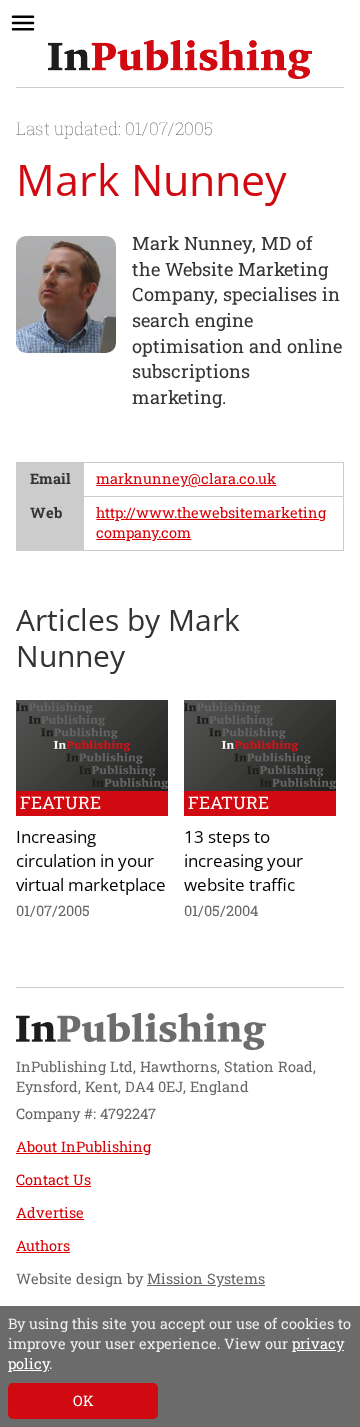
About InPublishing (83, 1146)
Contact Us (53, 1179)
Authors (43, 1245)
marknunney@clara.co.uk (186, 478)
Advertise (50, 1212)
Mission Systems (206, 1278)
